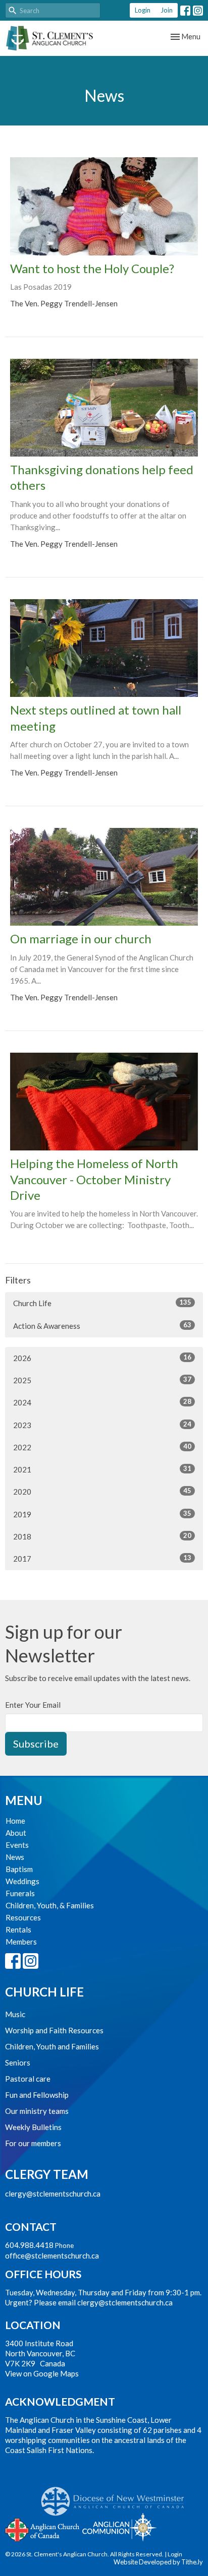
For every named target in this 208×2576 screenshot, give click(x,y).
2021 (102, 1469)
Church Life (102, 1303)
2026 (102, 1358)
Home (15, 1821)
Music (15, 2014)
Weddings (22, 1881)
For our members (33, 2143)
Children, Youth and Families (52, 2046)
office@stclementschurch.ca (52, 2256)
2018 (102, 1536)
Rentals (18, 1929)
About (16, 1833)
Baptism (19, 1869)
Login (143, 10)
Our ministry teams (37, 2111)
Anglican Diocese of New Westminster (116, 2496)
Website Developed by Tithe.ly (158, 2562)
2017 (102, 1558)
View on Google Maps (42, 2373)
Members (21, 1942)
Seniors (18, 2063)
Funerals (20, 1893)
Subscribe (36, 1744)
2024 (102, 1402)
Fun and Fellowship (37, 2095)
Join (167, 10)
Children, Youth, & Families (50, 1905)
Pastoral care (28, 2079)
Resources (23, 1917)
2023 (102, 1425)
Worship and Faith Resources (54, 2030)
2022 (102, 1447)
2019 (102, 1514)
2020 (102, 1491)
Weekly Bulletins (33, 2127)
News (15, 1857)
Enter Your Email (33, 1705)
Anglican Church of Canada (43, 2529)
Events (17, 1845)
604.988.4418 (29, 2245)
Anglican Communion (119, 2527)
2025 (102, 1380)
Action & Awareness (102, 1326)
